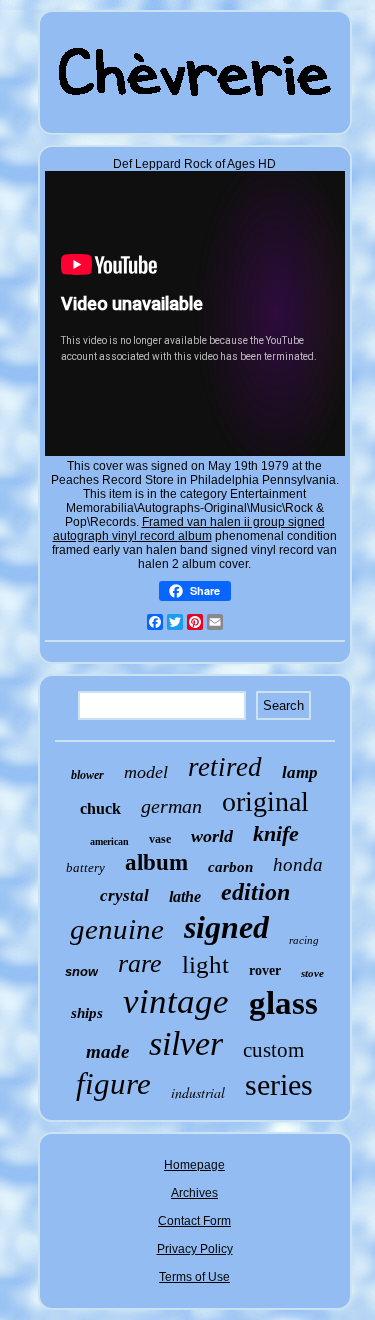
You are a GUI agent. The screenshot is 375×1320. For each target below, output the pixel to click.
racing (304, 940)
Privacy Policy (195, 1249)
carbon (230, 867)
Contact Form (194, 1221)
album (156, 862)
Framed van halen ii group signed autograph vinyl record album (189, 529)
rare (140, 963)
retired (225, 767)
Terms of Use (194, 1277)
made (107, 1051)
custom (273, 1050)
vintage (176, 1001)
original (265, 801)
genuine (117, 929)
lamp (300, 772)
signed (226, 927)
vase (160, 839)
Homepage (194, 1165)
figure (113, 1083)
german (171, 806)
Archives (194, 1193)
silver (186, 1043)
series (279, 1084)
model (146, 772)
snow (81, 971)
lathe (185, 896)
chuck (100, 808)
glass (283, 1003)
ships (87, 1013)
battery (85, 867)
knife (276, 833)
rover (265, 970)
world (212, 836)
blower (87, 775)
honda (298, 864)
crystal (124, 895)
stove (312, 973)
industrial (198, 1092)
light (205, 964)
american (109, 841)
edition (255, 892)
